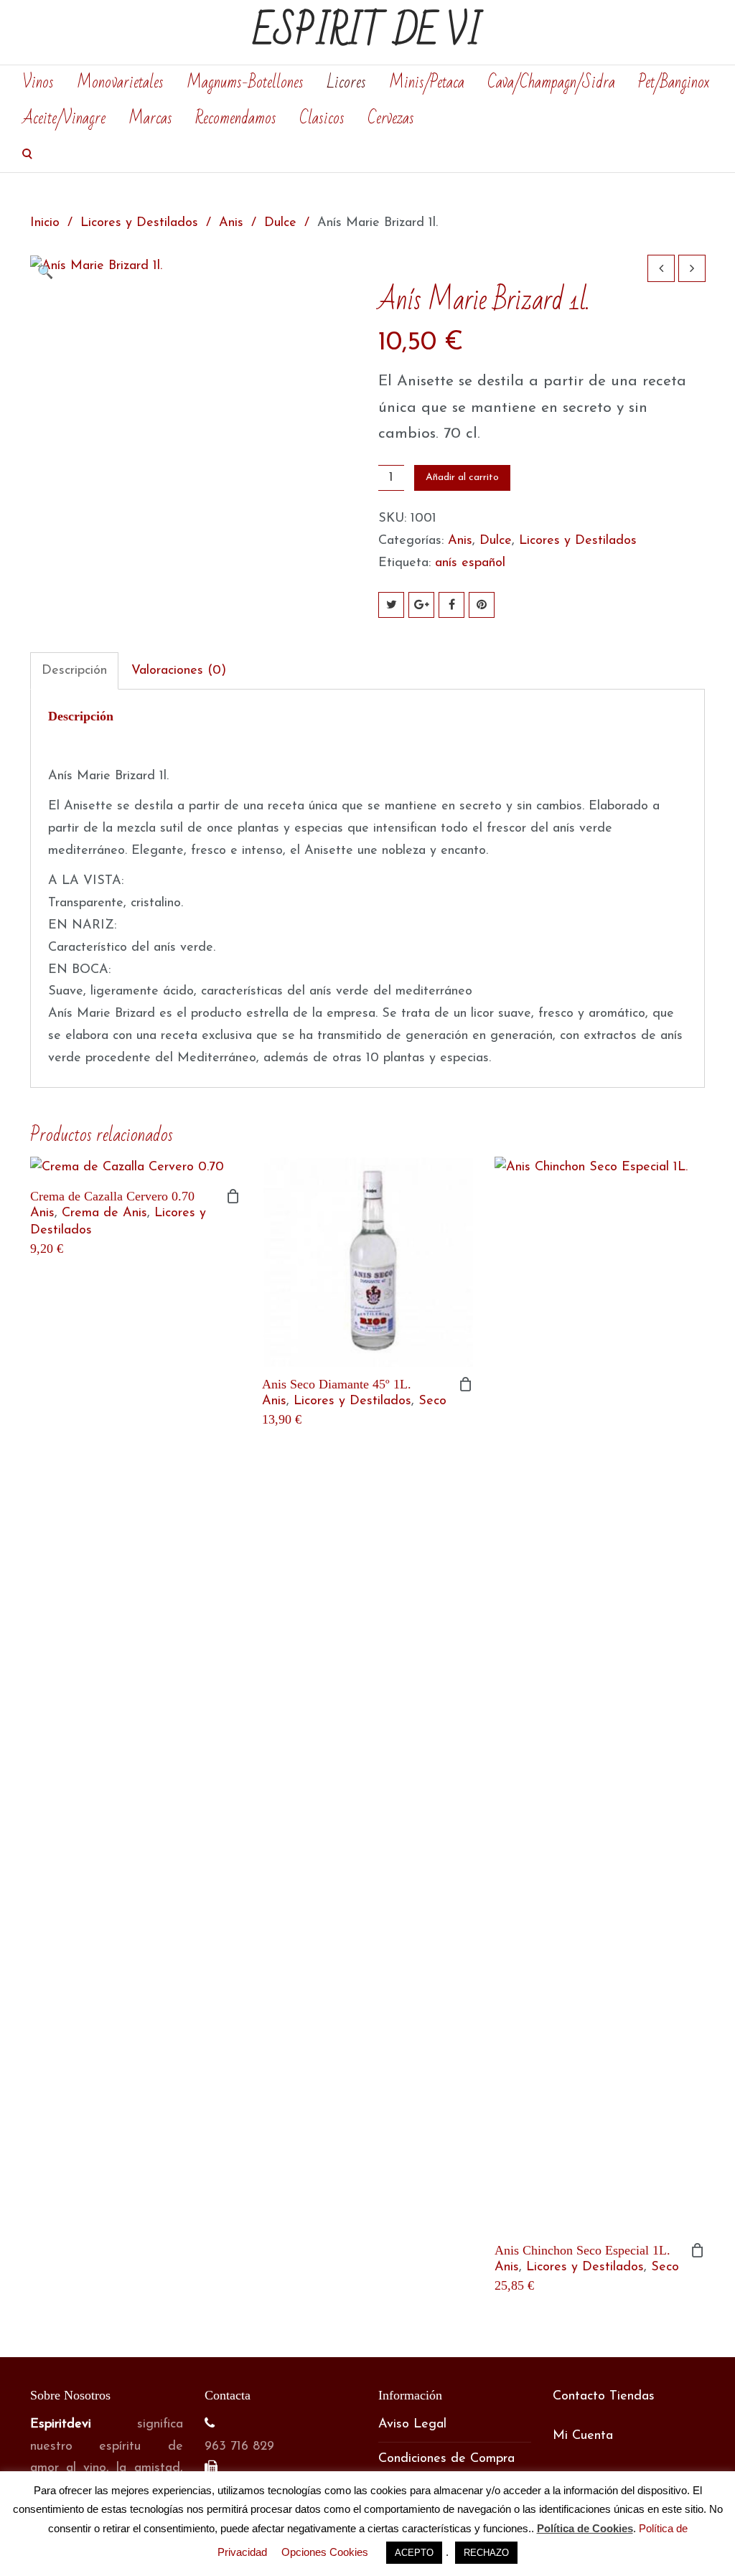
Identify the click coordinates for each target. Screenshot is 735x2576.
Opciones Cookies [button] (325, 2552)
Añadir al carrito (462, 478)
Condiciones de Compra (446, 2459)
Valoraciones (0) (179, 671)
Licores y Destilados (139, 223)
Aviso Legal (412, 2425)
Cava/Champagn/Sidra (551, 83)
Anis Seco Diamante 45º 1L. (337, 1384)
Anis (231, 223)
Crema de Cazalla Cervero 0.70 (112, 1196)
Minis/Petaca (427, 83)
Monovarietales (120, 83)
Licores (346, 83)
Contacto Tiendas (604, 2397)
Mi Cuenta (583, 2436)
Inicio (45, 223)
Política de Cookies (585, 2528)
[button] (48, 273)
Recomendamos (236, 118)
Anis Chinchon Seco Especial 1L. (582, 2250)
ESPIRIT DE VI (367, 32)
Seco (432, 1401)
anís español (470, 563)
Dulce (280, 223)
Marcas (150, 118)
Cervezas (391, 118)
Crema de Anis (104, 1213)
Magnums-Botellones (245, 83)
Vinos (38, 83)
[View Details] (135, 1168)
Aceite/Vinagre (64, 118)
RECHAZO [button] (486, 2553)
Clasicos (322, 118)
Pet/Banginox (674, 83)
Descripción (74, 671)
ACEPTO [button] (414, 2553)
